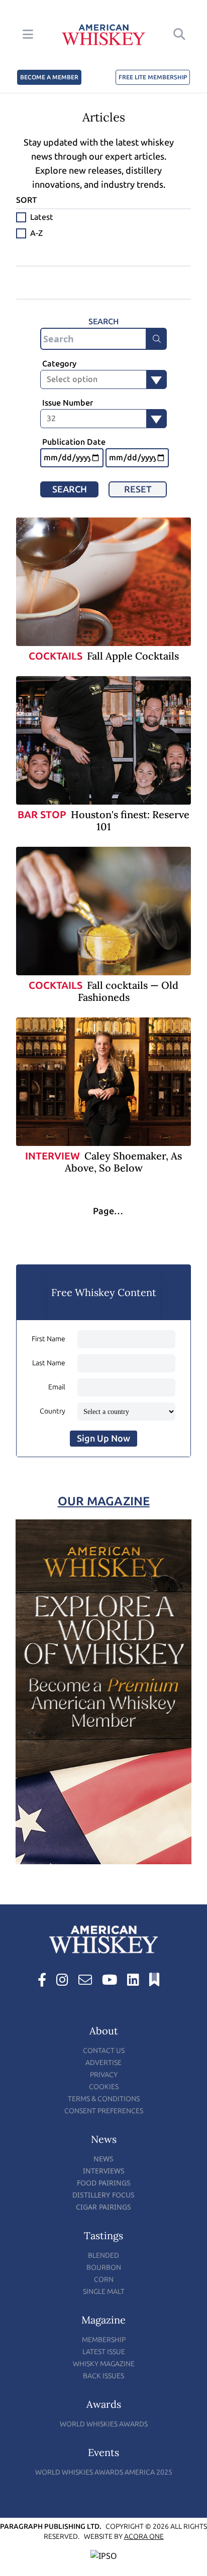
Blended (103, 2256)
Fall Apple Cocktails (133, 656)
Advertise (103, 2063)
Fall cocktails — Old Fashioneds (128, 991)
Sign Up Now (103, 1439)
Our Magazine (104, 1501)
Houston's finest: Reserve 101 (130, 820)
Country (53, 1411)
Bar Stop (42, 815)
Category (59, 364)
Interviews (104, 2171)
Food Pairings (104, 2183)
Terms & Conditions (104, 2099)
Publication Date (74, 442)
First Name (48, 1339)
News (103, 2159)
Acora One (144, 2537)
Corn (104, 2280)
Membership (104, 2340)
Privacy (104, 2075)
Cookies (104, 2087)
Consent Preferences (104, 2111)
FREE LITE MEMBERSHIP (153, 77)
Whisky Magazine (104, 2364)
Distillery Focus (103, 2195)
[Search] (157, 339)
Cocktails (56, 656)
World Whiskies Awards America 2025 (104, 2472)
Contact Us (104, 2051)
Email (57, 1387)
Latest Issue (104, 2352)
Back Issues (103, 2376)
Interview (53, 1156)
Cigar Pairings (103, 2207)
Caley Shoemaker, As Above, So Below (124, 1162)
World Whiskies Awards (104, 2424)
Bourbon (104, 2268)
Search (70, 489)
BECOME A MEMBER (49, 77)
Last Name (49, 1363)
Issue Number (68, 403)
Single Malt (104, 2292)
